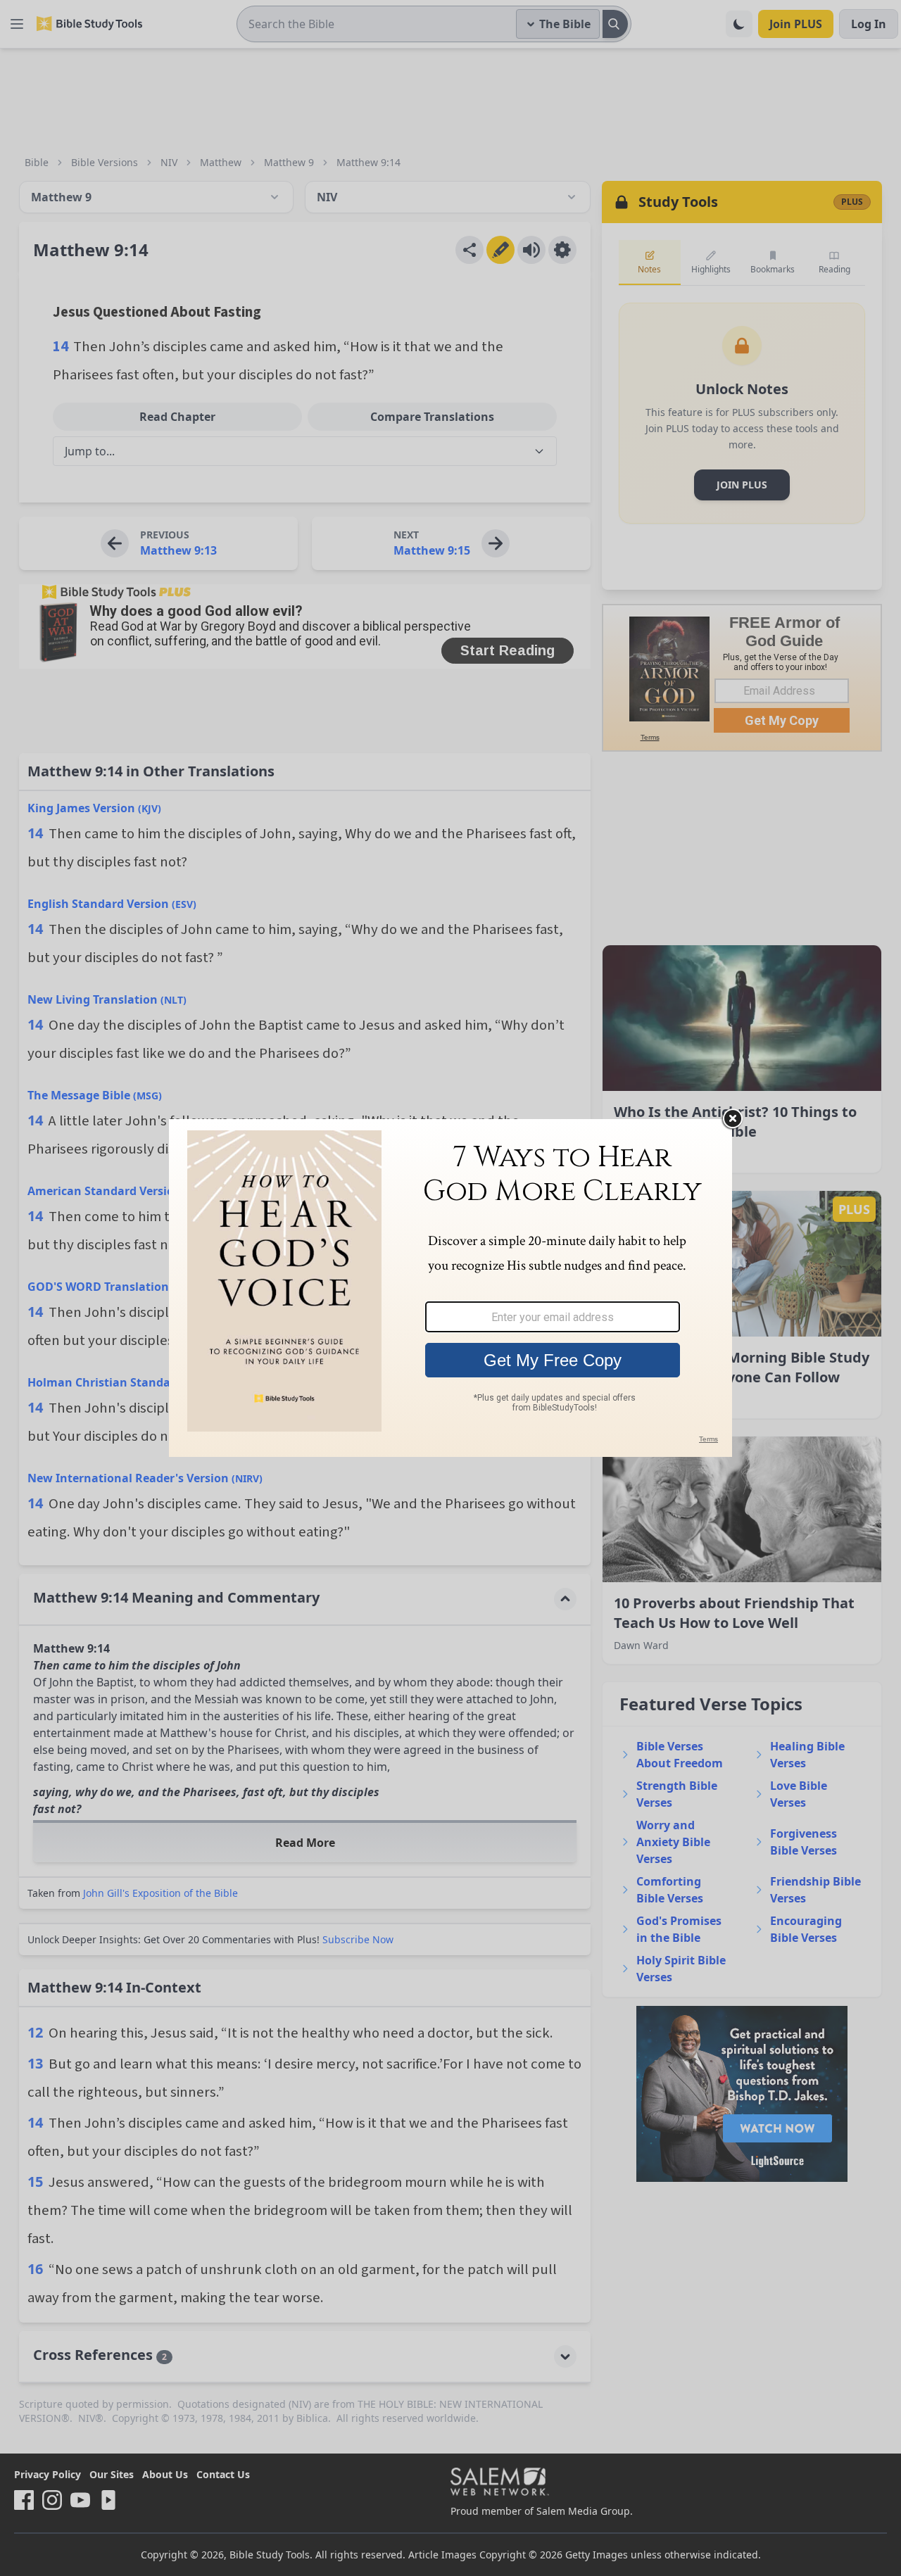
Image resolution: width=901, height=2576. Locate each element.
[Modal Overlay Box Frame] (450, 1288)
